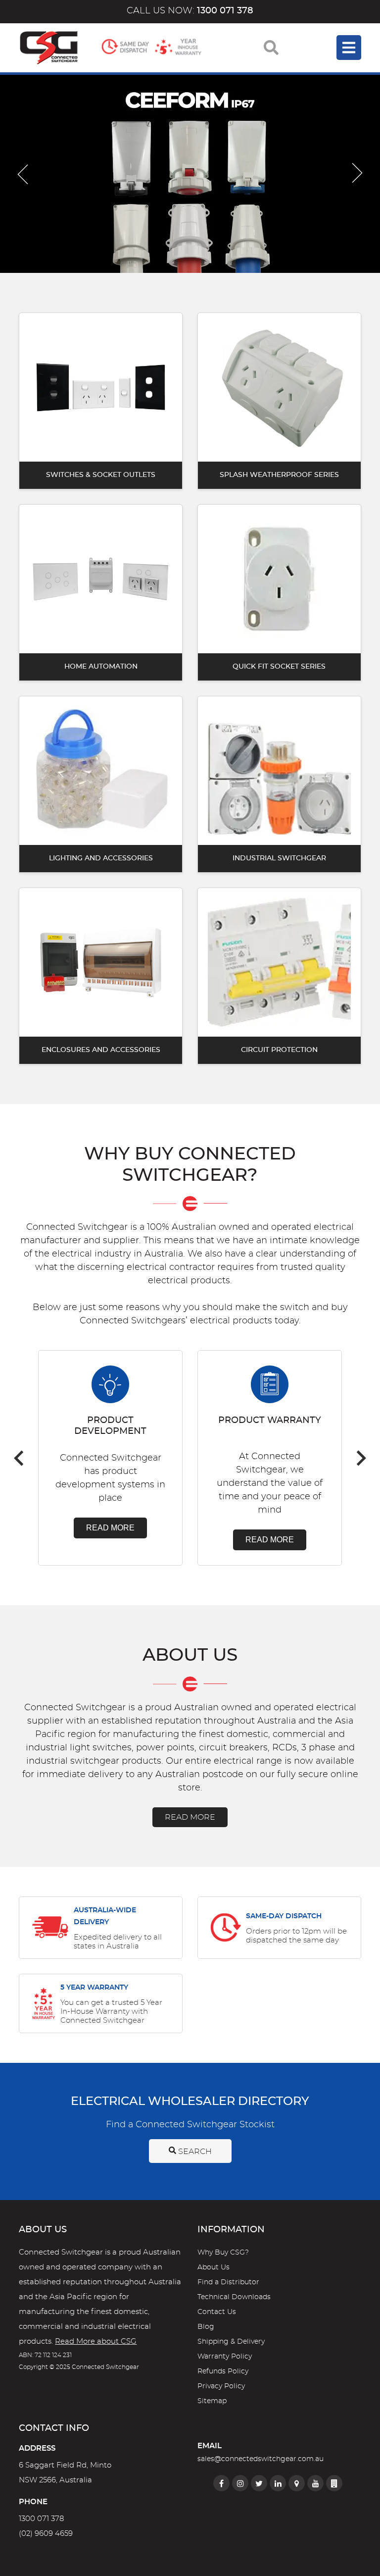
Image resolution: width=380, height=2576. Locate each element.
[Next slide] (357, 174)
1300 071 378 (41, 2519)
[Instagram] (240, 2483)
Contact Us (217, 2312)
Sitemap (212, 2401)
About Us (214, 2267)
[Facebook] (221, 2483)
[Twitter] (259, 2483)
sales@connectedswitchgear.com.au (261, 2459)
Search (194, 2152)
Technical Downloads (234, 2297)
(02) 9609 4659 (46, 2534)
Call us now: (190, 11)
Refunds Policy (223, 2371)
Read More (110, 1528)
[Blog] (334, 2483)
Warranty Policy (225, 2357)
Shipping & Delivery (231, 2342)
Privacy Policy (221, 2386)
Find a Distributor (228, 2282)
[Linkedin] (278, 2483)
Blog (206, 2327)
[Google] (297, 2483)
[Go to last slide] (23, 174)
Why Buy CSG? (223, 2253)
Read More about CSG (96, 2341)
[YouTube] (315, 2483)
